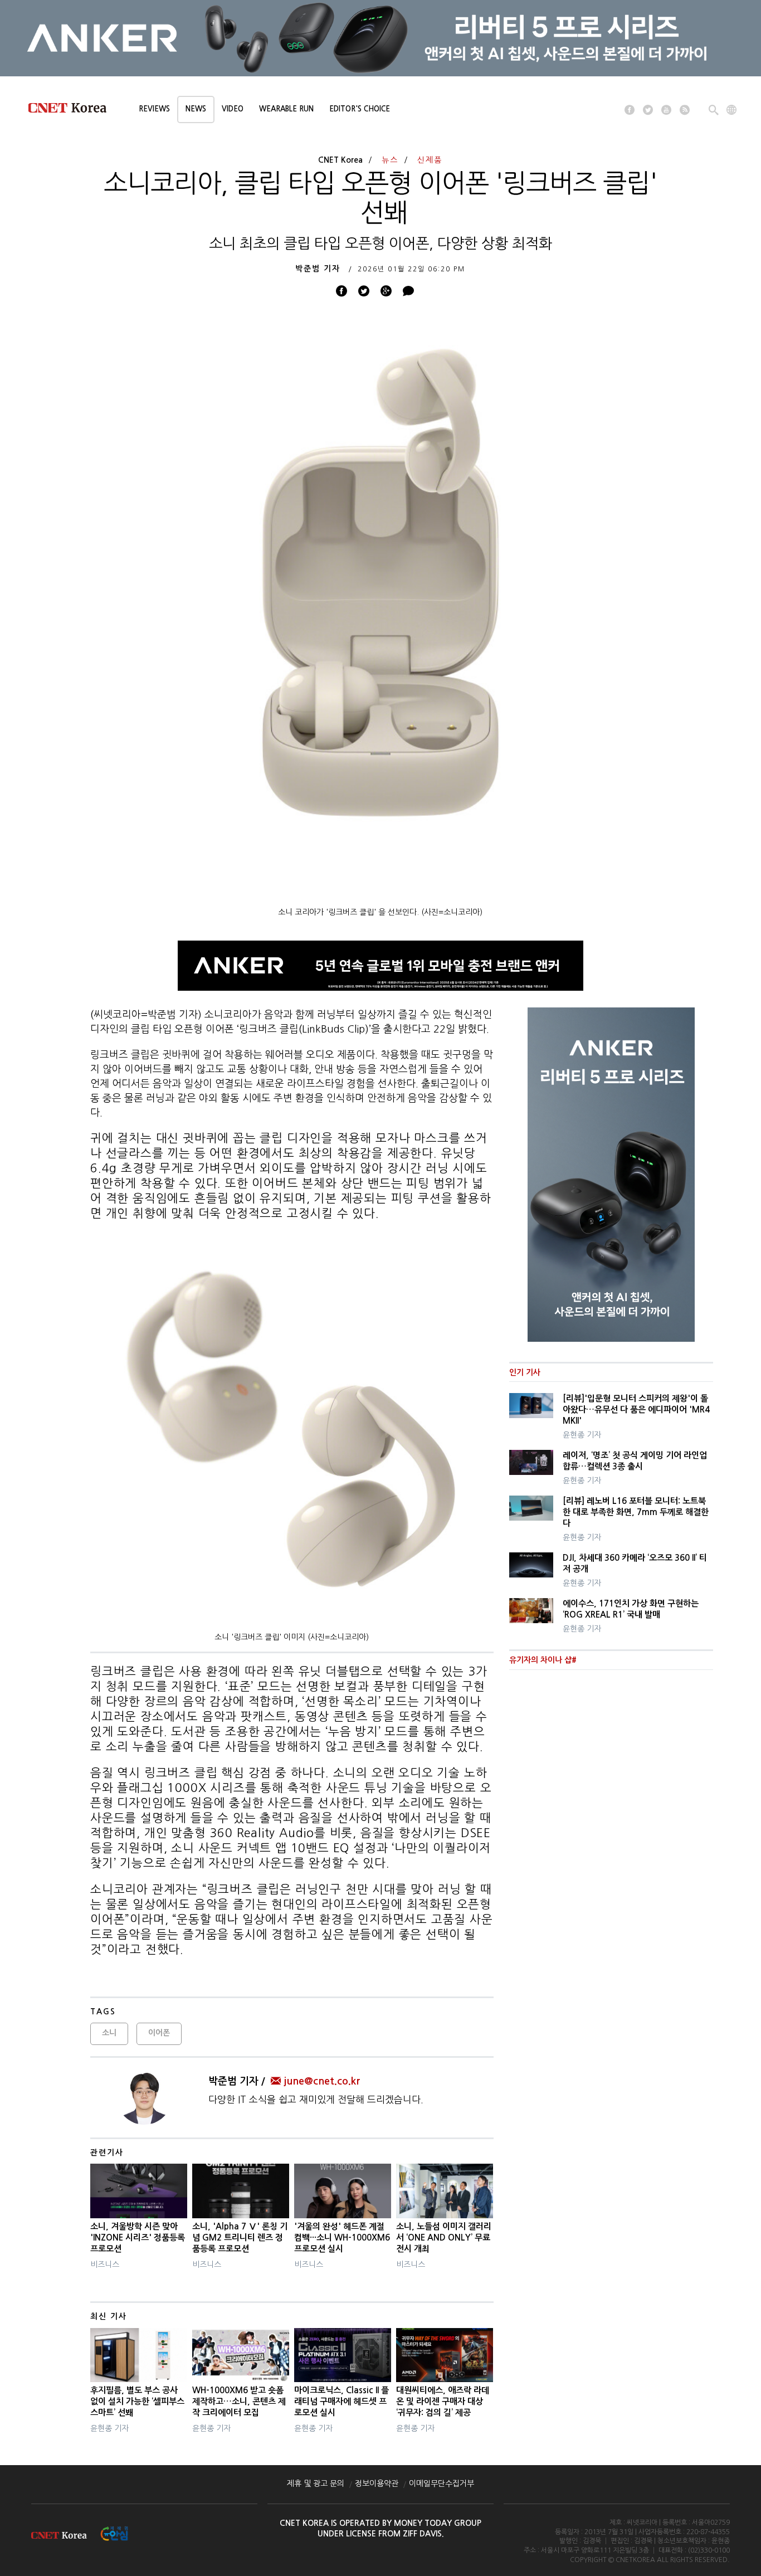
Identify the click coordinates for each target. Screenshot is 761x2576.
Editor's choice (360, 109)
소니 (109, 2033)
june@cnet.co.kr (322, 2081)
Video (233, 109)
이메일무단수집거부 (442, 2484)
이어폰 (159, 2033)
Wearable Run (286, 109)
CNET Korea (340, 160)
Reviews (154, 109)
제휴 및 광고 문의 (316, 2484)
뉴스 (390, 160)
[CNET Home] (72, 110)
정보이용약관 (377, 2484)
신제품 (430, 160)
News (196, 109)
